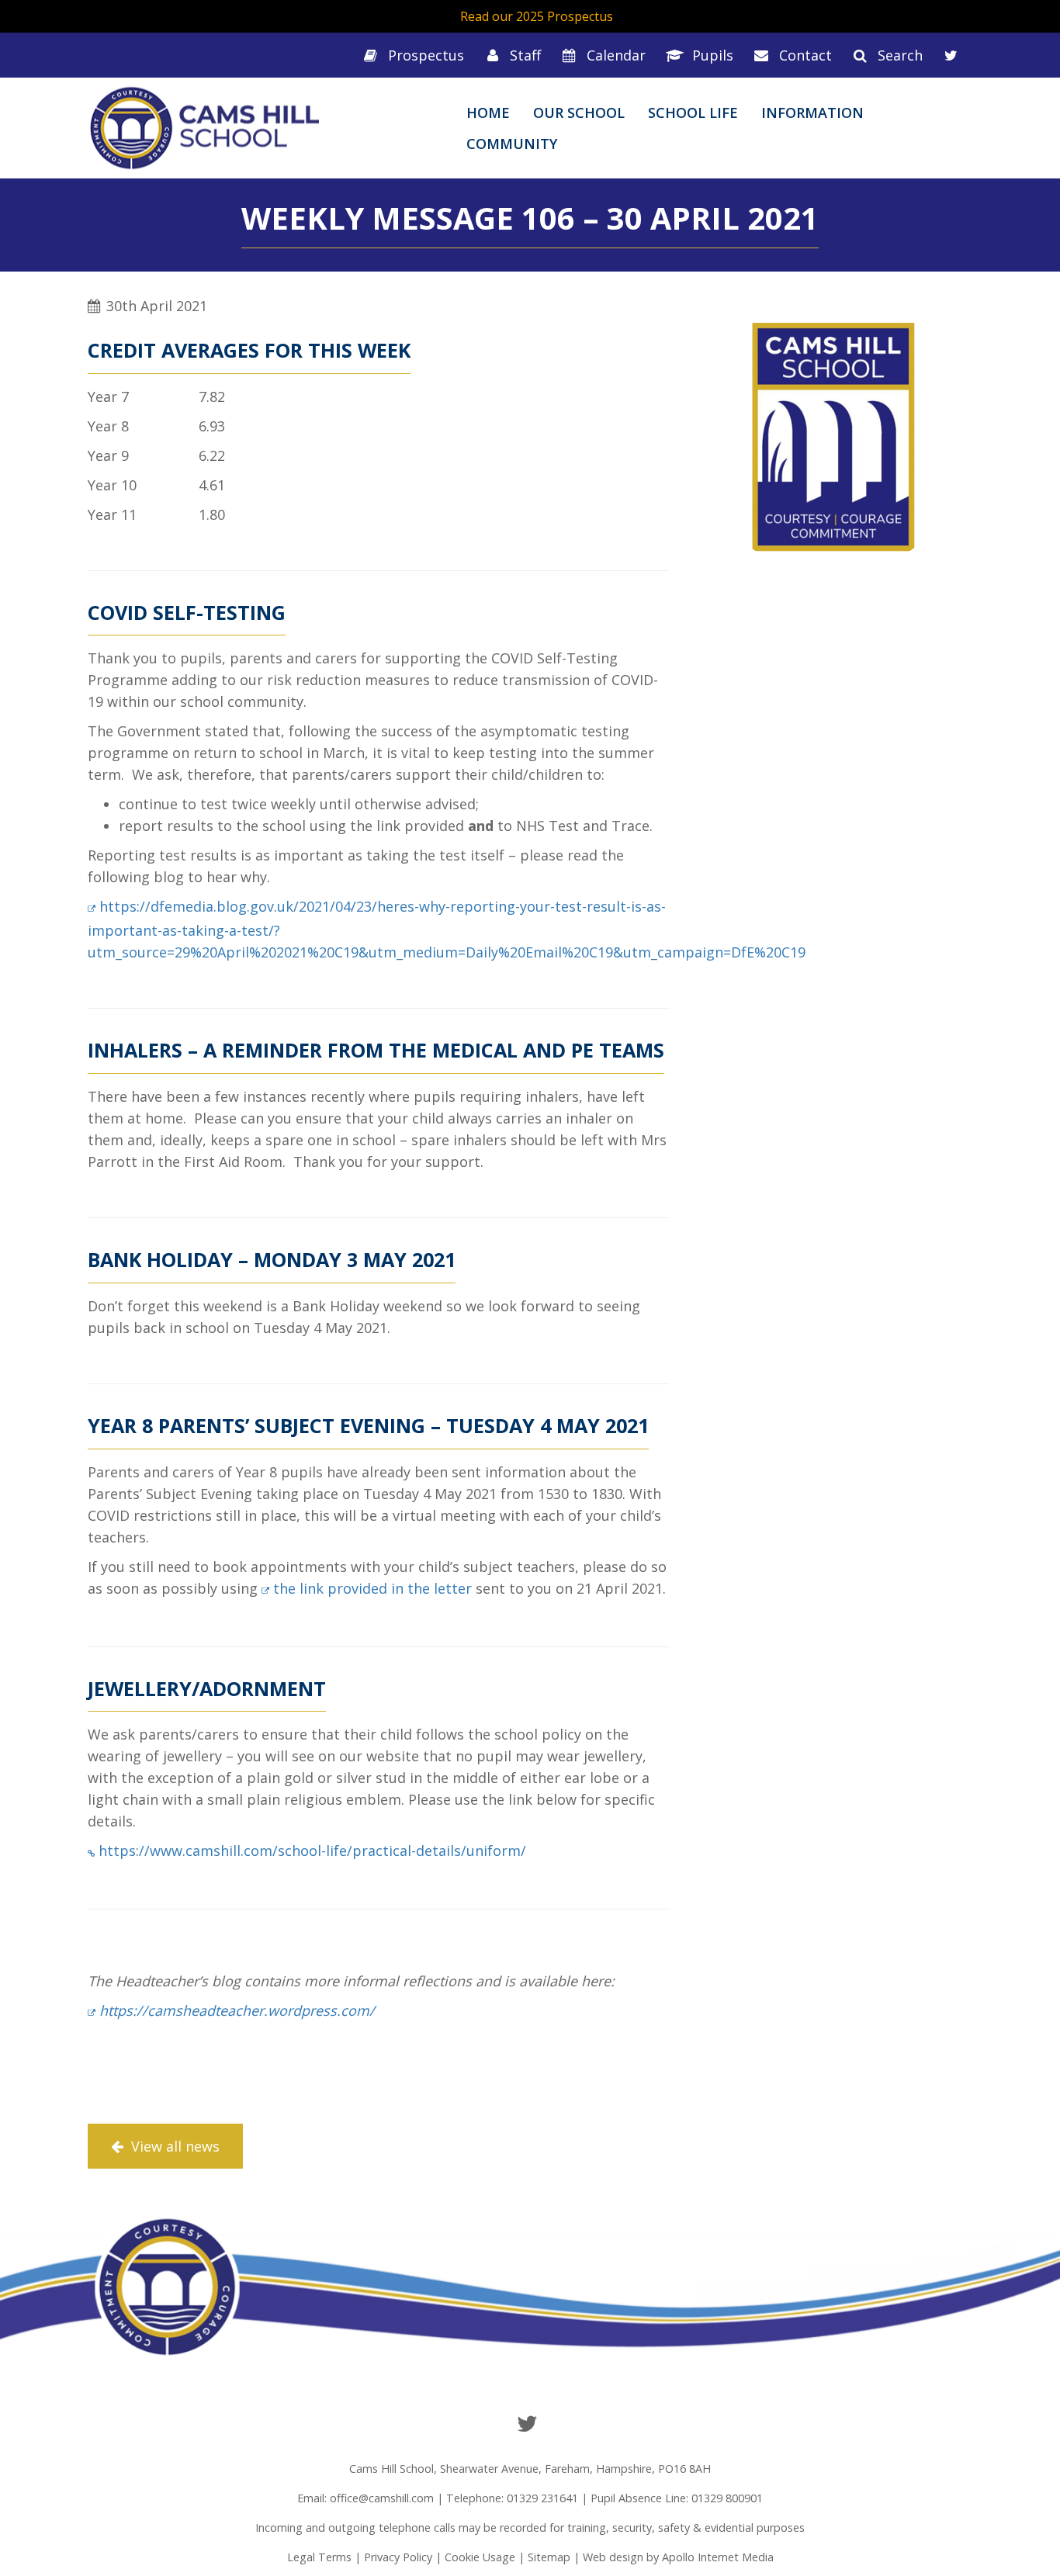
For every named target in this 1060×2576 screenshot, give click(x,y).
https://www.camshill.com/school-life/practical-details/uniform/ (312, 1851)
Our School (579, 113)
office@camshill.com (382, 2498)
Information (812, 113)
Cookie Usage (480, 2557)
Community (512, 144)
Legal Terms (319, 2557)
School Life (693, 113)
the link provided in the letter (372, 1588)
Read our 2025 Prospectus (537, 16)
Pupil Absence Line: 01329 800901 (677, 2498)
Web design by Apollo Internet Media (678, 2557)
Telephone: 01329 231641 (512, 2498)
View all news (173, 2146)
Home (488, 113)
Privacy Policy (398, 2557)
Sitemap (549, 2557)
